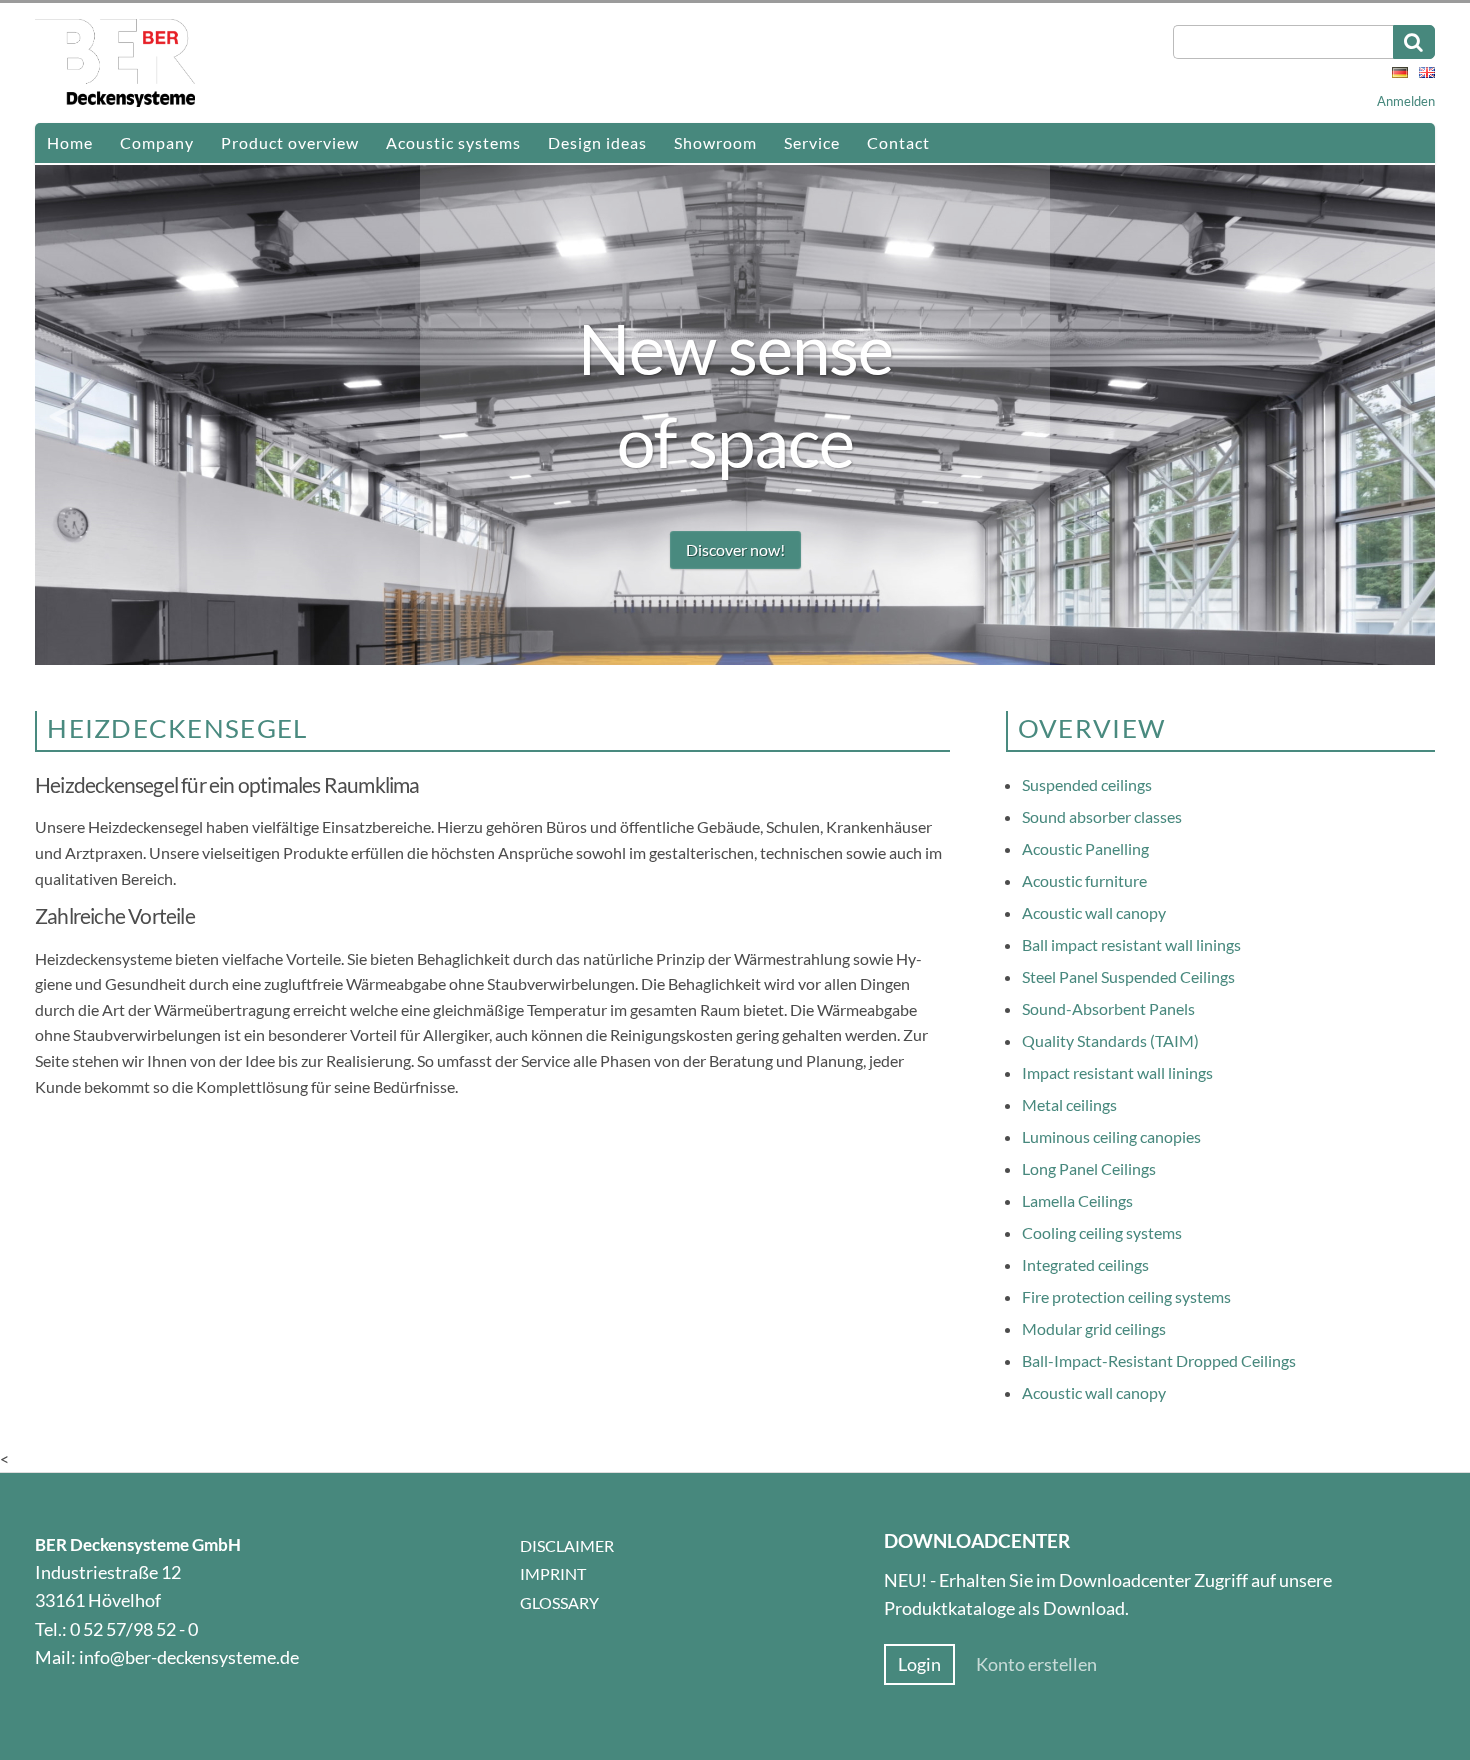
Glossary (559, 1602)
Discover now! (735, 549)
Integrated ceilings (1085, 1264)
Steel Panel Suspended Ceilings (1128, 976)
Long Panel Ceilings (1089, 1168)
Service (812, 142)
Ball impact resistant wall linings (1131, 944)
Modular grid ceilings (1094, 1328)
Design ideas (597, 142)
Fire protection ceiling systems (1126, 1296)
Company (157, 142)
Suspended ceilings (1087, 784)
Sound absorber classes (1102, 816)
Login (919, 1664)
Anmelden (1406, 101)
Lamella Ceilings (1077, 1200)
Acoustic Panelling (1085, 848)
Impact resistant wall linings (1117, 1072)
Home (70, 142)
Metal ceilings (1069, 1104)
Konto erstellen (1036, 1664)
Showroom (715, 142)
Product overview (290, 142)
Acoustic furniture (1084, 880)
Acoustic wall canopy (1094, 912)
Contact (898, 142)
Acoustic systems (453, 142)
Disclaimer (567, 1545)
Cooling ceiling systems (1102, 1232)
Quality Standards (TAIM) (1110, 1040)
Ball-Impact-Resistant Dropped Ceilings (1159, 1360)
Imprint (553, 1573)
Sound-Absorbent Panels (1108, 1008)
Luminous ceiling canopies (1111, 1136)
